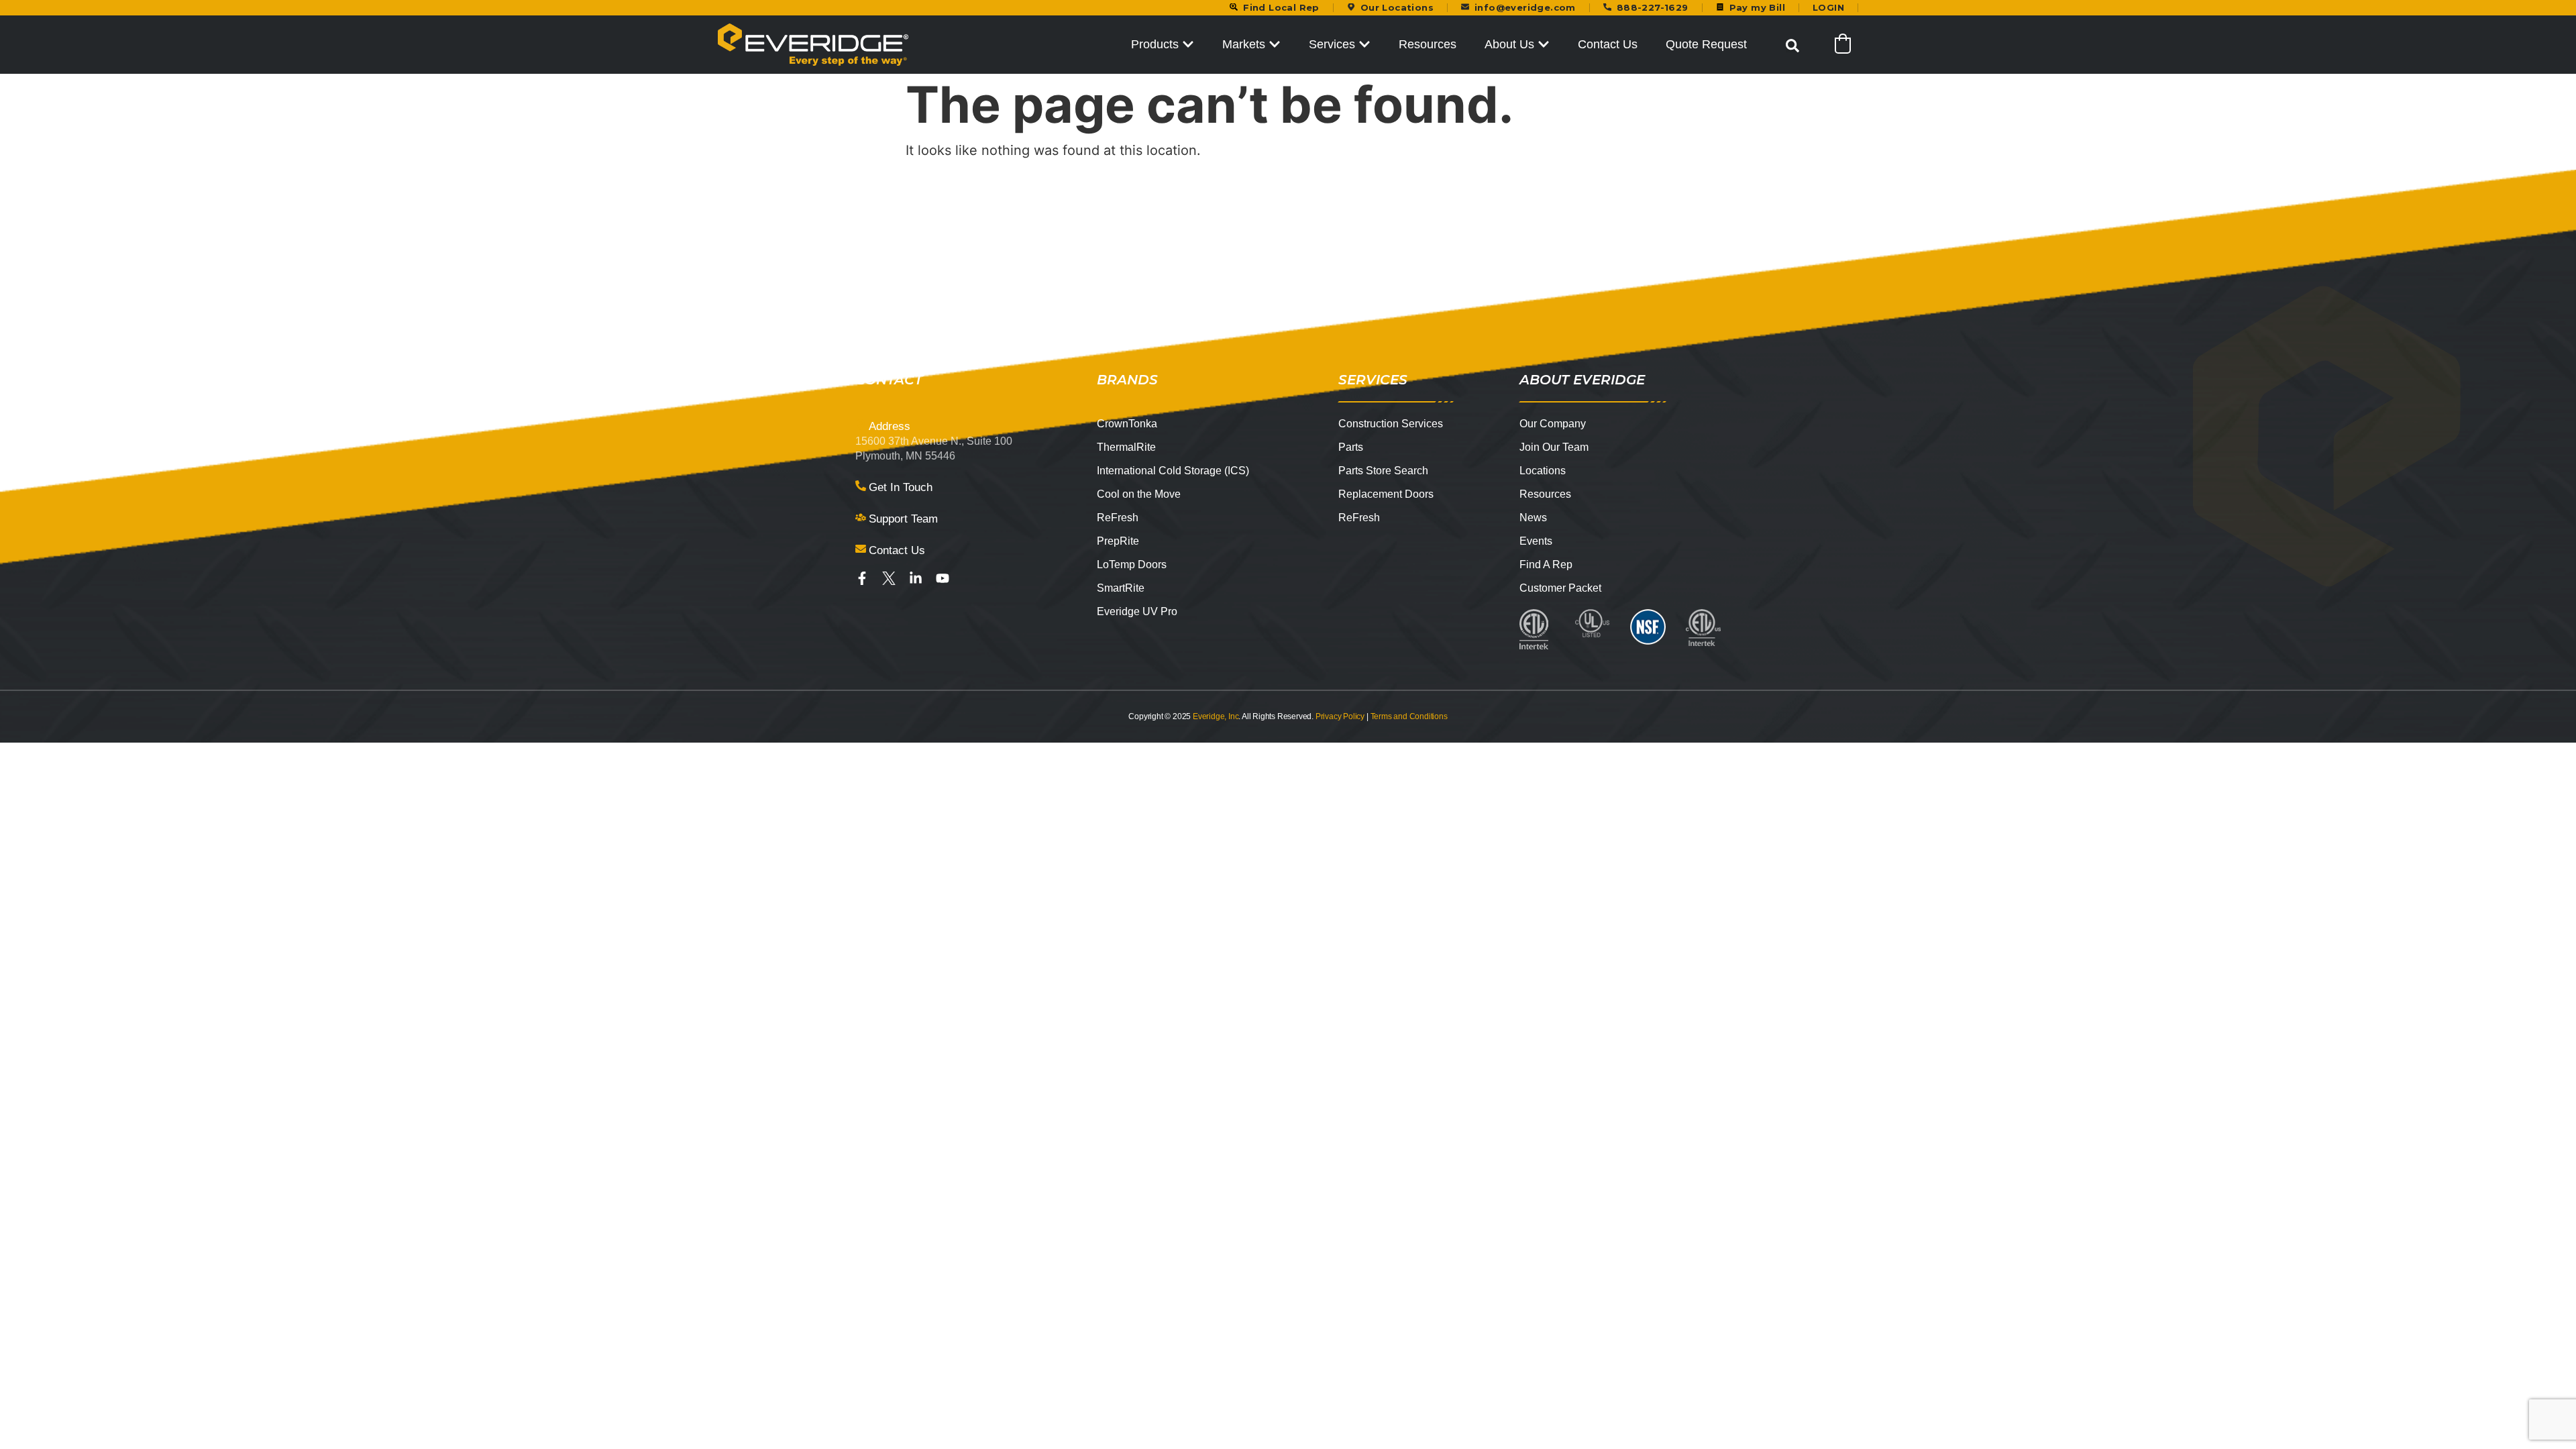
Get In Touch (901, 487)
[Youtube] (943, 578)
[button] (1792, 46)
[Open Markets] (1275, 45)
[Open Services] (1364, 45)
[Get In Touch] (861, 486)
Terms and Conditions (1409, 716)
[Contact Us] (861, 549)
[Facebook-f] (862, 578)
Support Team (903, 519)
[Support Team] (861, 517)
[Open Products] (1188, 45)
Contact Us (897, 550)
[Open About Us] (1544, 45)
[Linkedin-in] (916, 578)
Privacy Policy (1340, 716)
